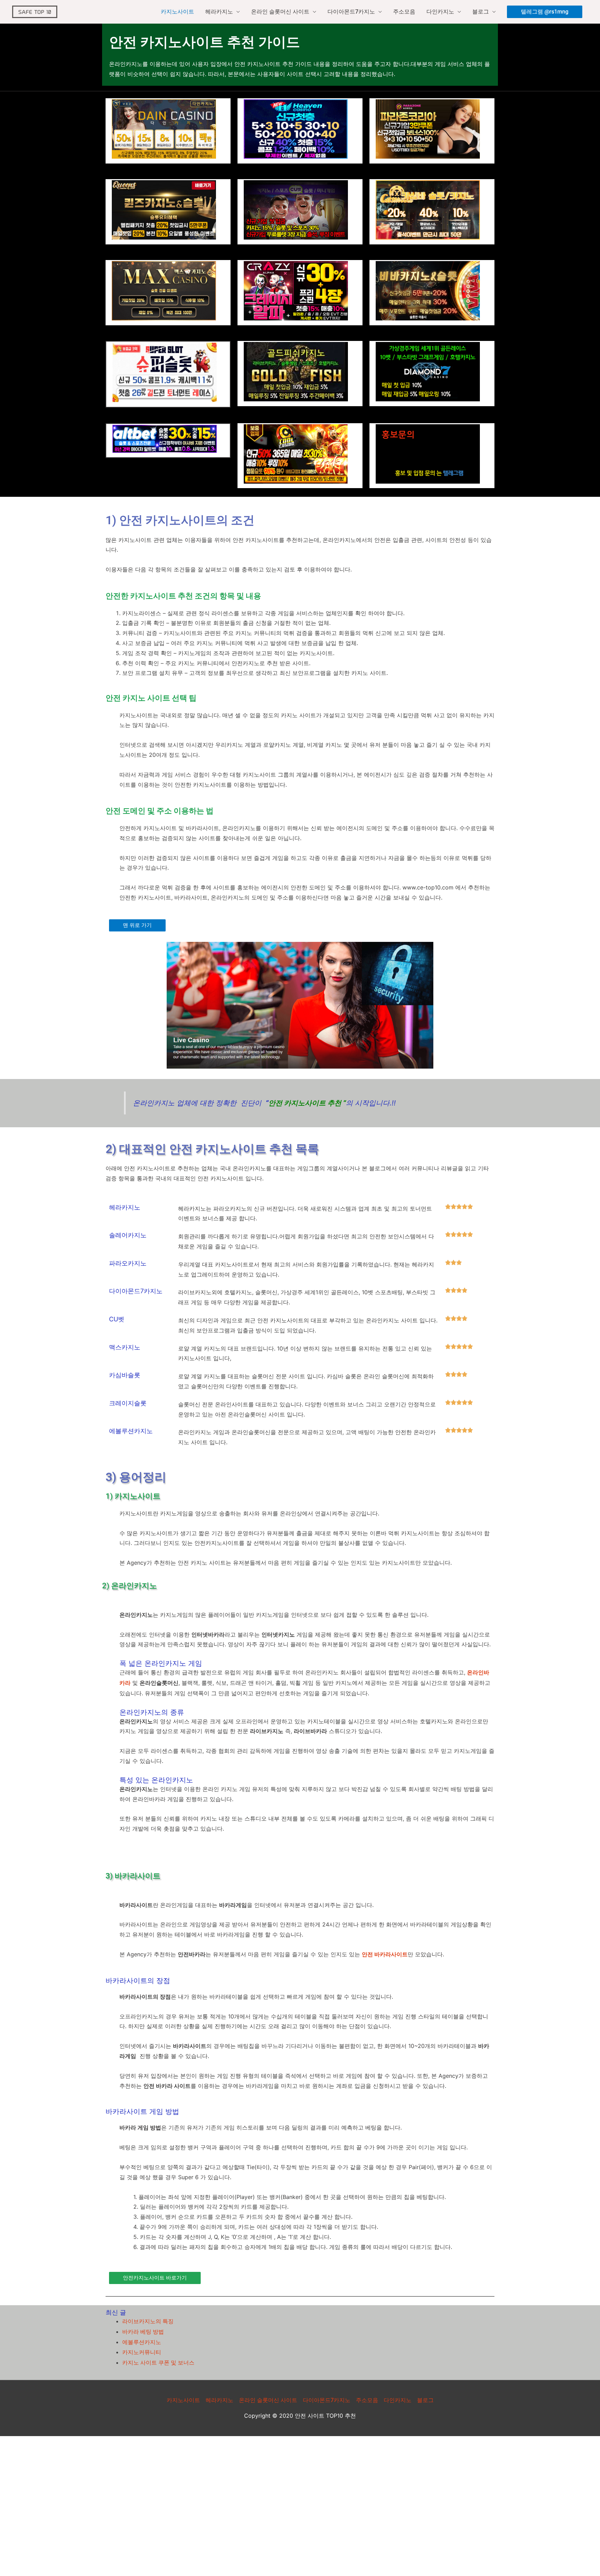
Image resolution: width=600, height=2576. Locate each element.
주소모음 (404, 12)
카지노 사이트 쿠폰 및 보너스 (158, 2363)
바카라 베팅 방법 (143, 2332)
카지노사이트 (177, 12)
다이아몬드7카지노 (351, 12)
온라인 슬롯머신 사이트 (280, 12)
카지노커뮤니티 (142, 2352)
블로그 (481, 12)
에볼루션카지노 (142, 2342)
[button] (545, 12)
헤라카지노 (219, 12)
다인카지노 (440, 12)
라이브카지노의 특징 (148, 2321)
